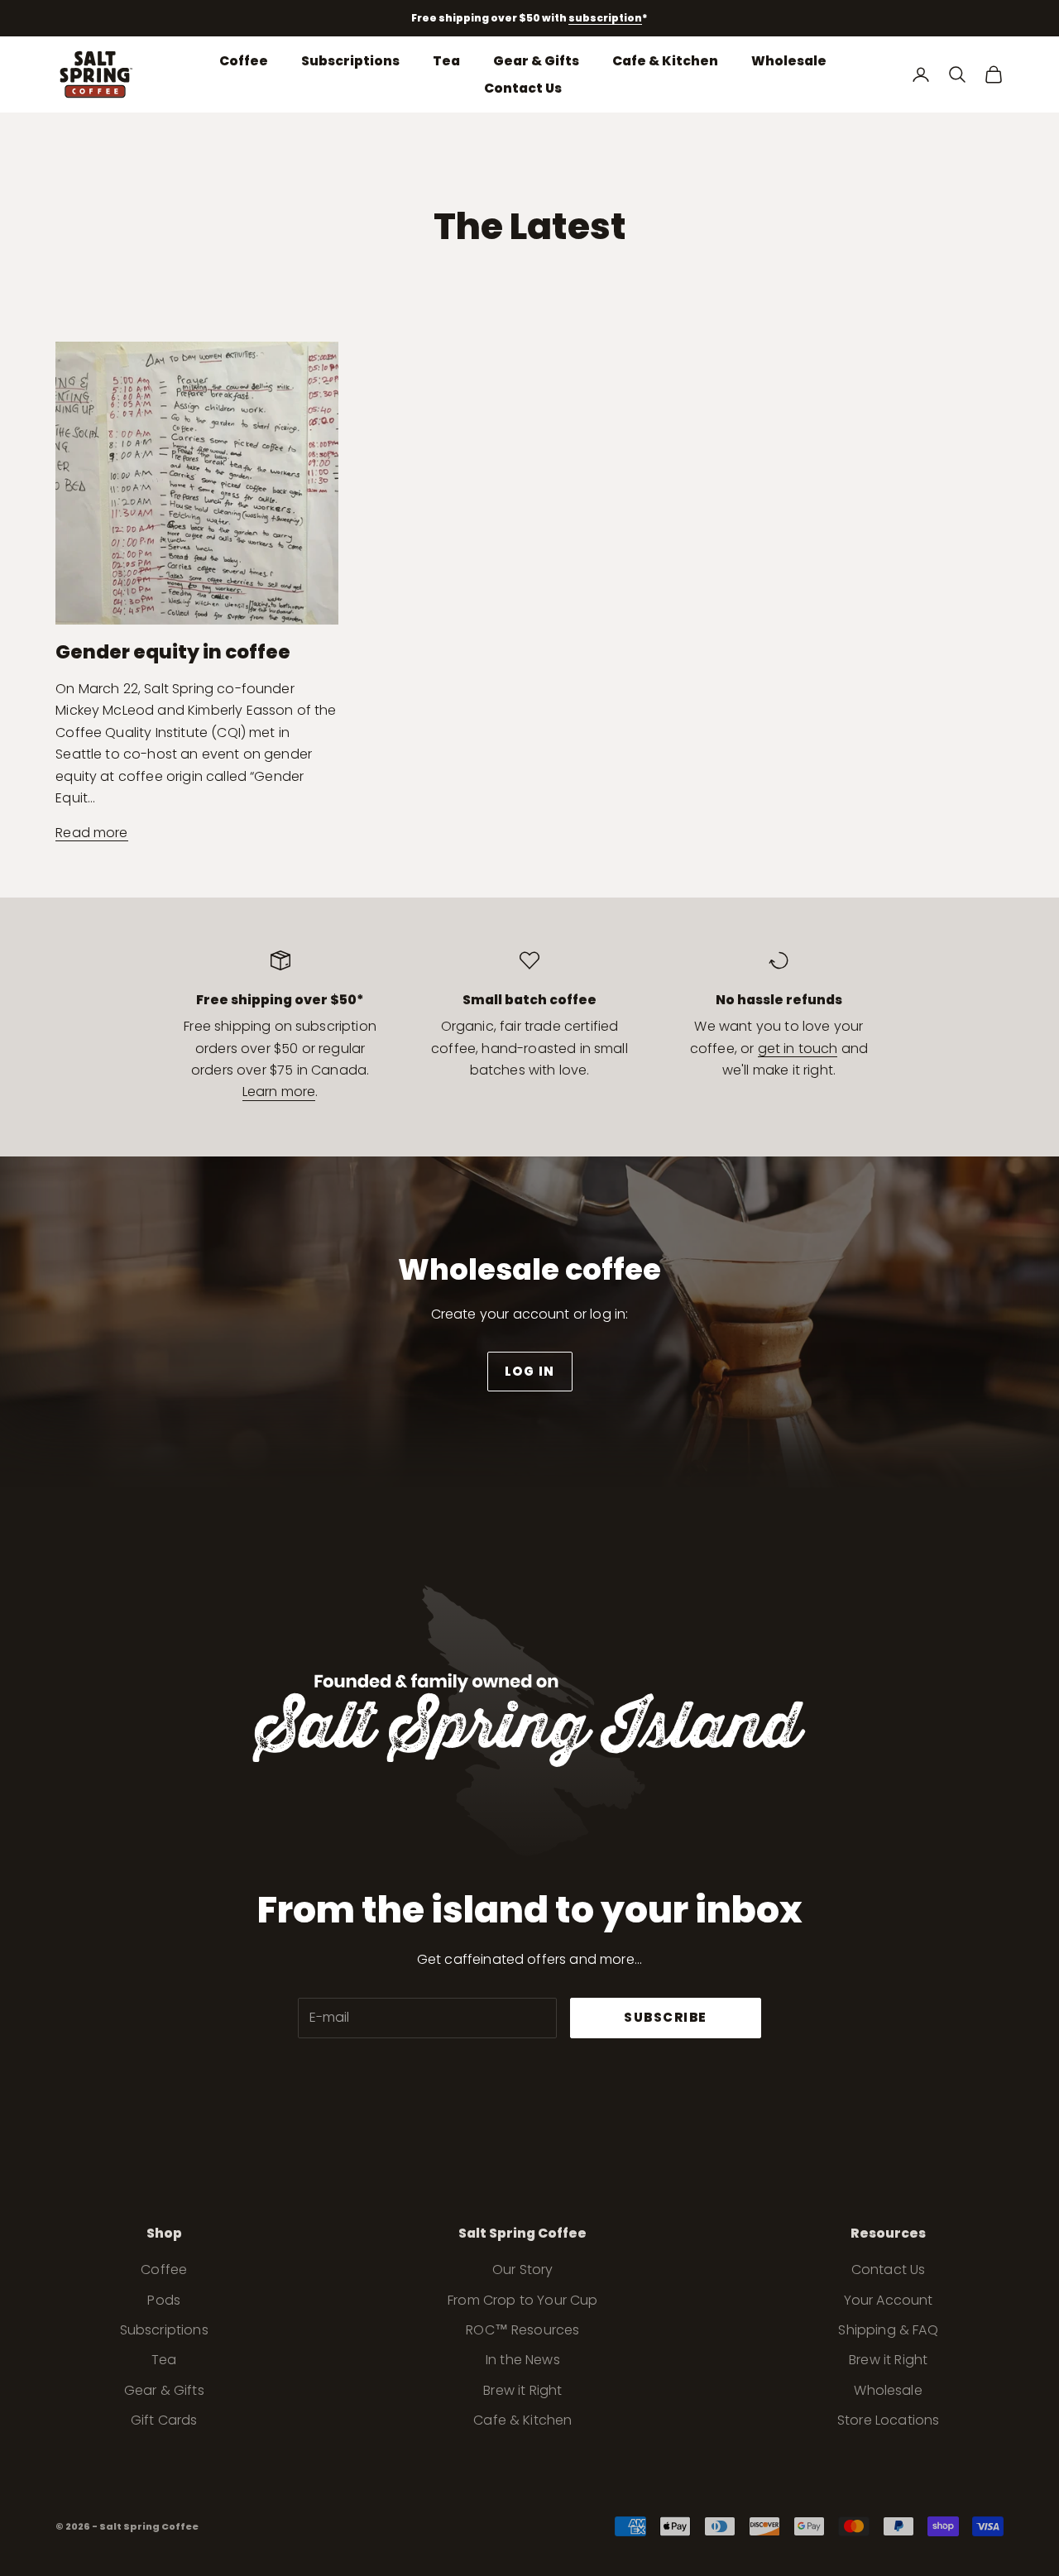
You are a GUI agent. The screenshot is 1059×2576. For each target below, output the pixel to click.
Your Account (889, 2300)
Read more (91, 833)
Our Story (522, 2270)
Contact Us (523, 88)
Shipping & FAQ (888, 2330)
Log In (530, 1371)
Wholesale (789, 60)
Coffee (244, 60)
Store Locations (888, 2420)
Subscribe (666, 2017)
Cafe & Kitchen (665, 60)
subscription (605, 18)
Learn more (279, 1092)
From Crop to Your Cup (522, 2300)
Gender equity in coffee (173, 652)
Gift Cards (164, 2420)
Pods (164, 2300)
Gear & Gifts (536, 60)
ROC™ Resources (522, 2330)
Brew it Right (522, 2390)
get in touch (798, 1049)
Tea (446, 60)
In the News (523, 2360)
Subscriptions (350, 60)
